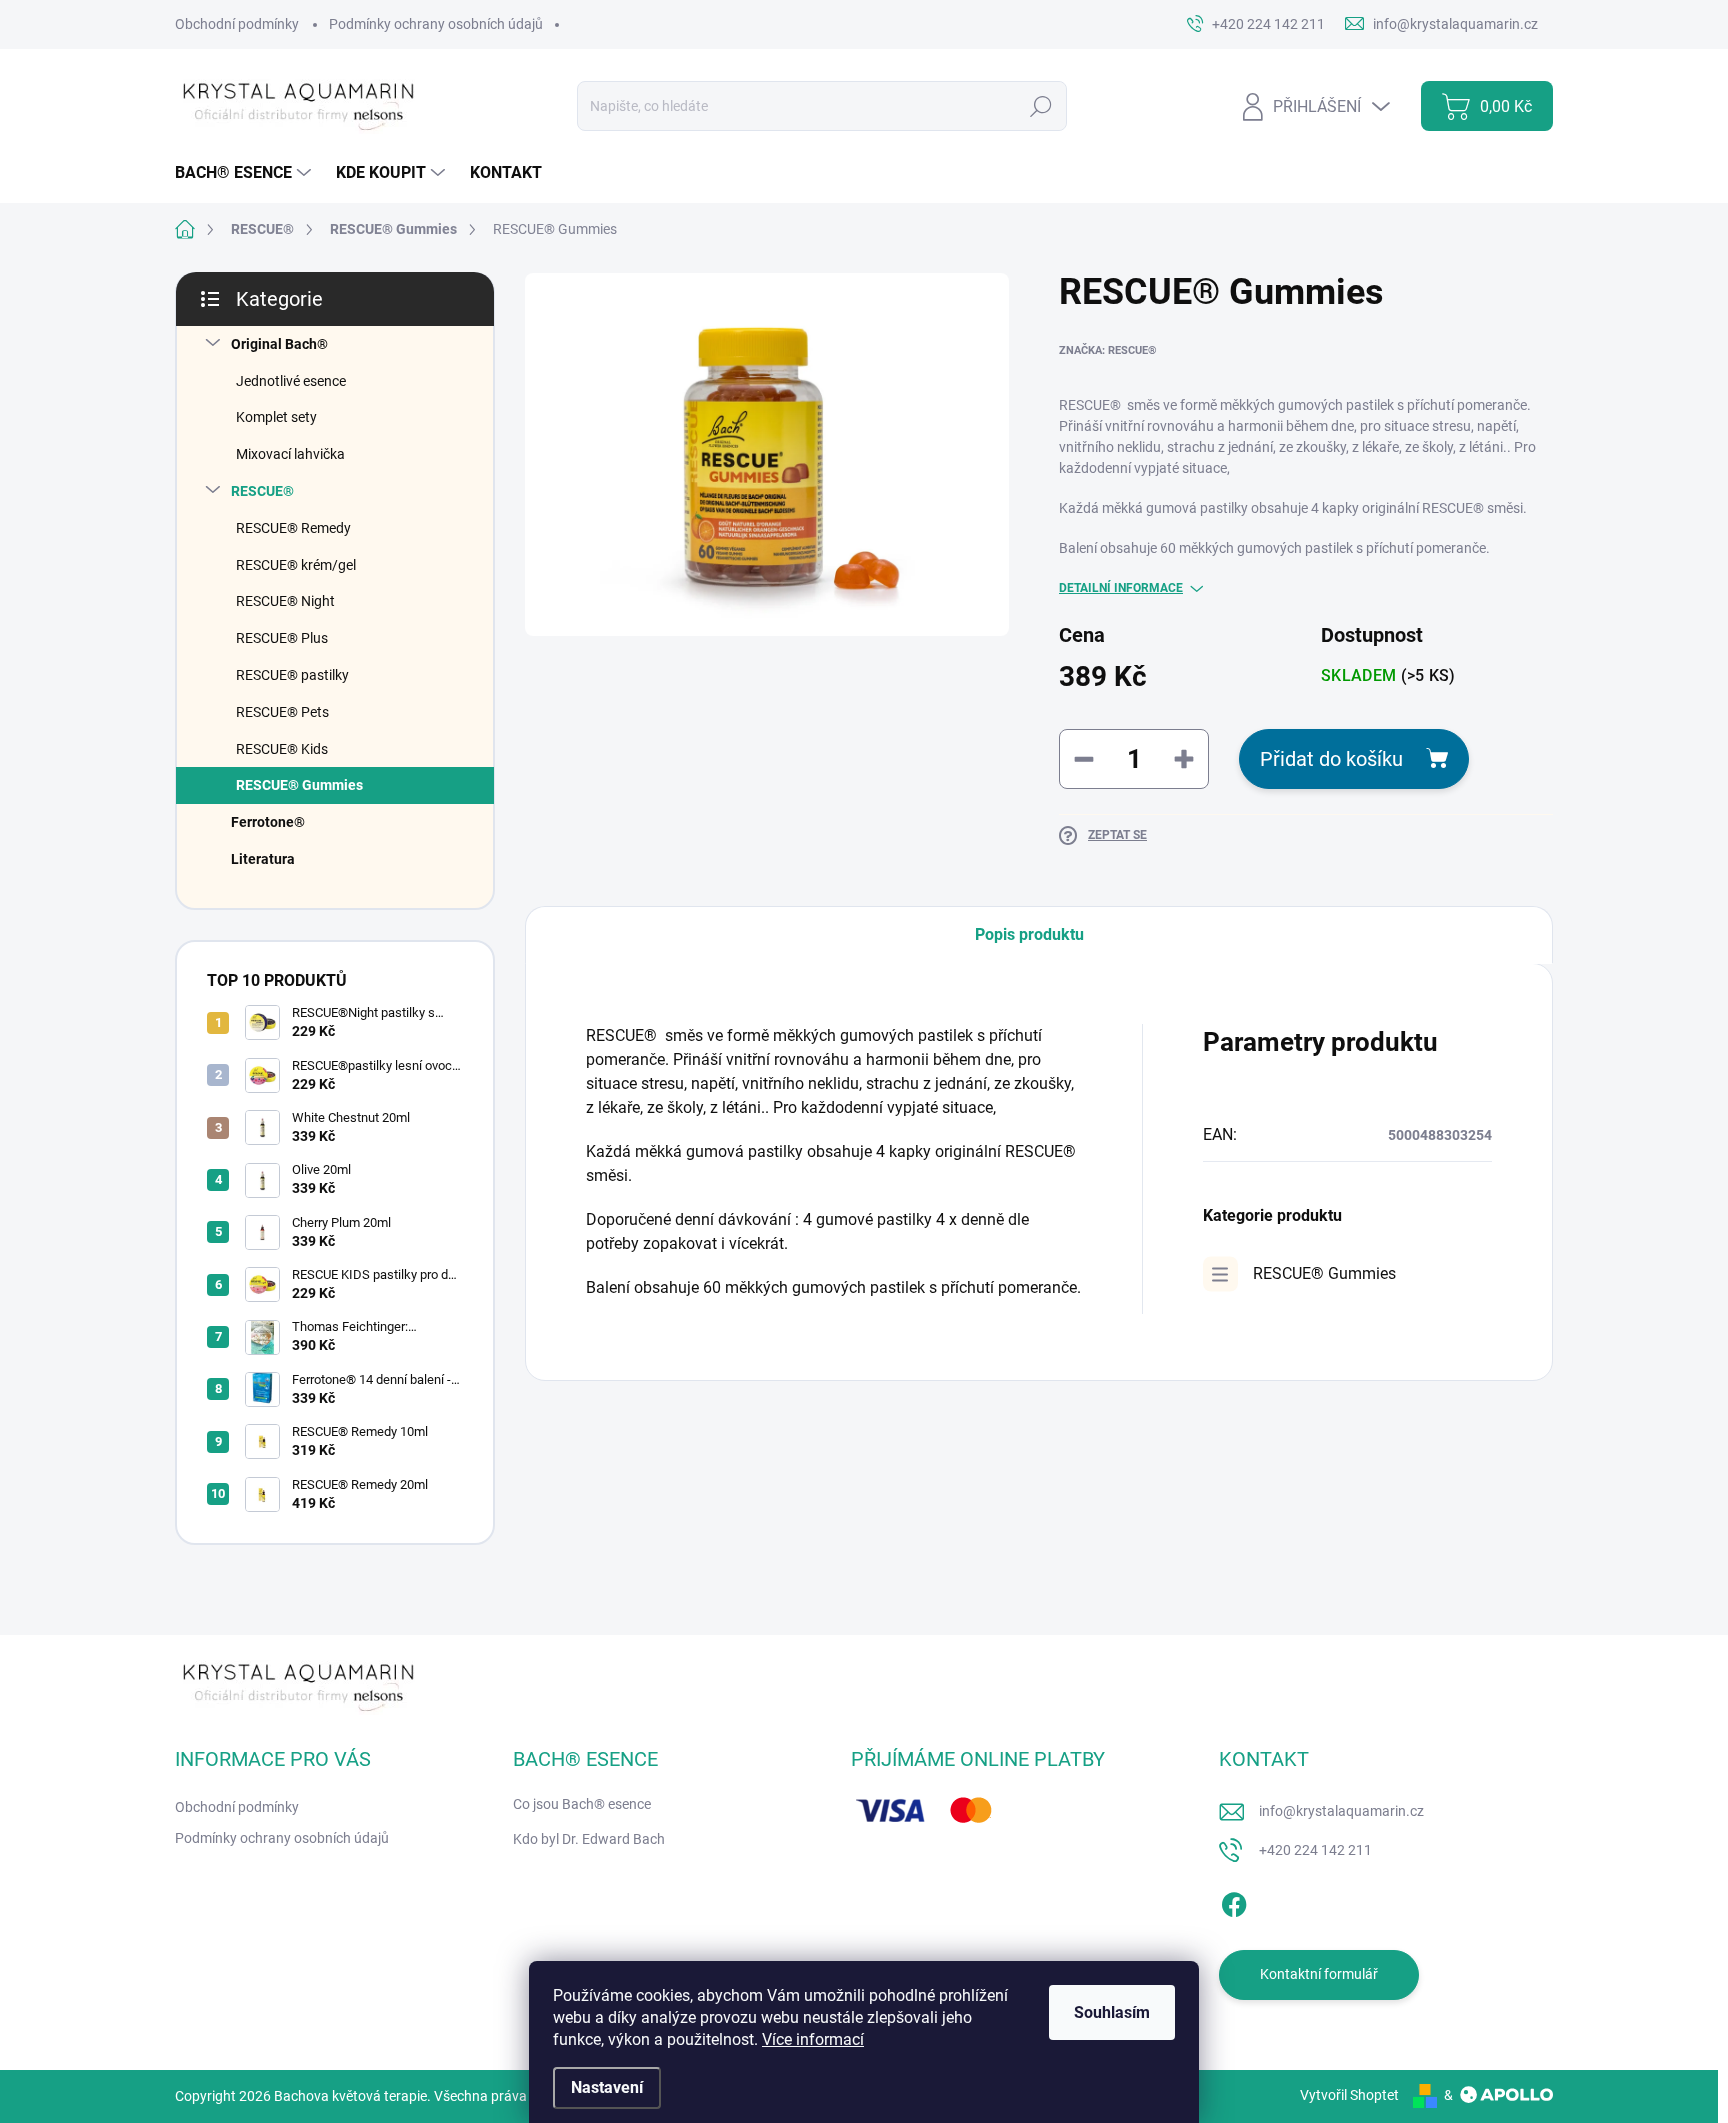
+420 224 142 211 (1315, 1850)
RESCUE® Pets (282, 712)
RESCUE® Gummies (299, 785)
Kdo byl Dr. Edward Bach (589, 1839)
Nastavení (607, 2087)
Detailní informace (1121, 588)
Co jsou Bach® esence (582, 1804)
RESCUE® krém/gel (296, 565)
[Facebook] (1234, 1901)
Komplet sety (276, 417)
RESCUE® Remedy (293, 528)
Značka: (1108, 350)
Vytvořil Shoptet (1349, 2095)
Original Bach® (279, 344)
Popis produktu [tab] (1029, 934)
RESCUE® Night (285, 601)
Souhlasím (1112, 2012)
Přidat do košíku (1331, 759)
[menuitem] (245, 173)
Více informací (813, 2039)
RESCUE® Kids (282, 749)
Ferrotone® (268, 822)
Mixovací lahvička (290, 454)
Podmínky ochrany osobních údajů (436, 24)
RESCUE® (262, 491)
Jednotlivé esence (291, 381)
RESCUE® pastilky (292, 675)
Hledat (1040, 106)
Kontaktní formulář (1319, 1974)
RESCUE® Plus (282, 638)
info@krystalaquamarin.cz (1341, 1811)
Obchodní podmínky (237, 24)
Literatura (263, 859)
